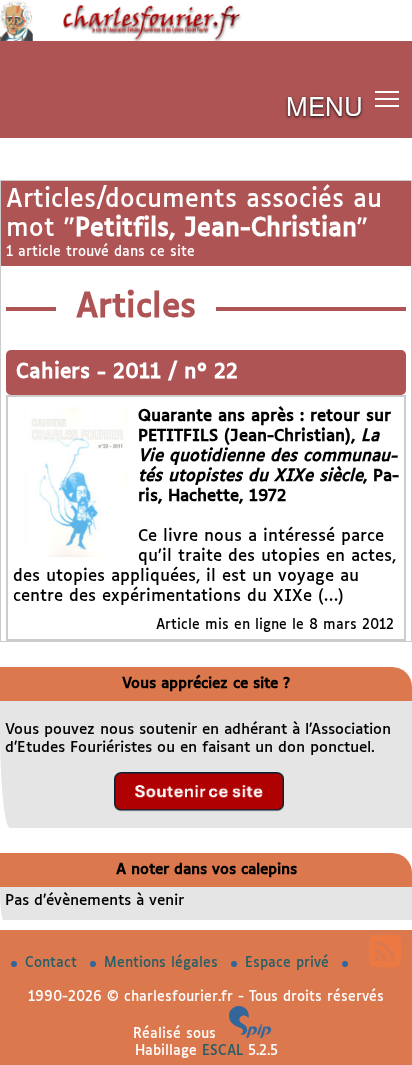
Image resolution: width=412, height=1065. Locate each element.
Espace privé (289, 963)
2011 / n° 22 (175, 372)
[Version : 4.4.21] (250, 1034)
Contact (53, 963)
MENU (324, 104)
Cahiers (56, 372)
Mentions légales (163, 963)
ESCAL (222, 1051)
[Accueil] (206, 37)
